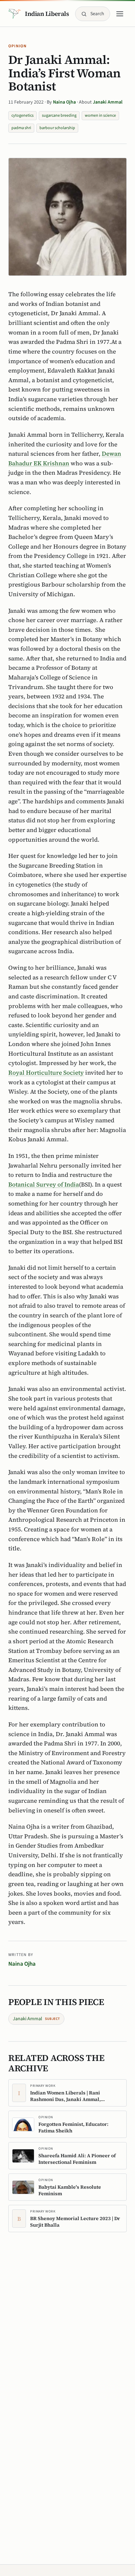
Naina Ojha (65, 102)
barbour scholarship (57, 128)
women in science (100, 115)
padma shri (21, 128)
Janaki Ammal (108, 102)
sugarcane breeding (59, 115)
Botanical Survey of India (44, 1184)
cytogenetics (22, 115)
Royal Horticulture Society (46, 1073)
